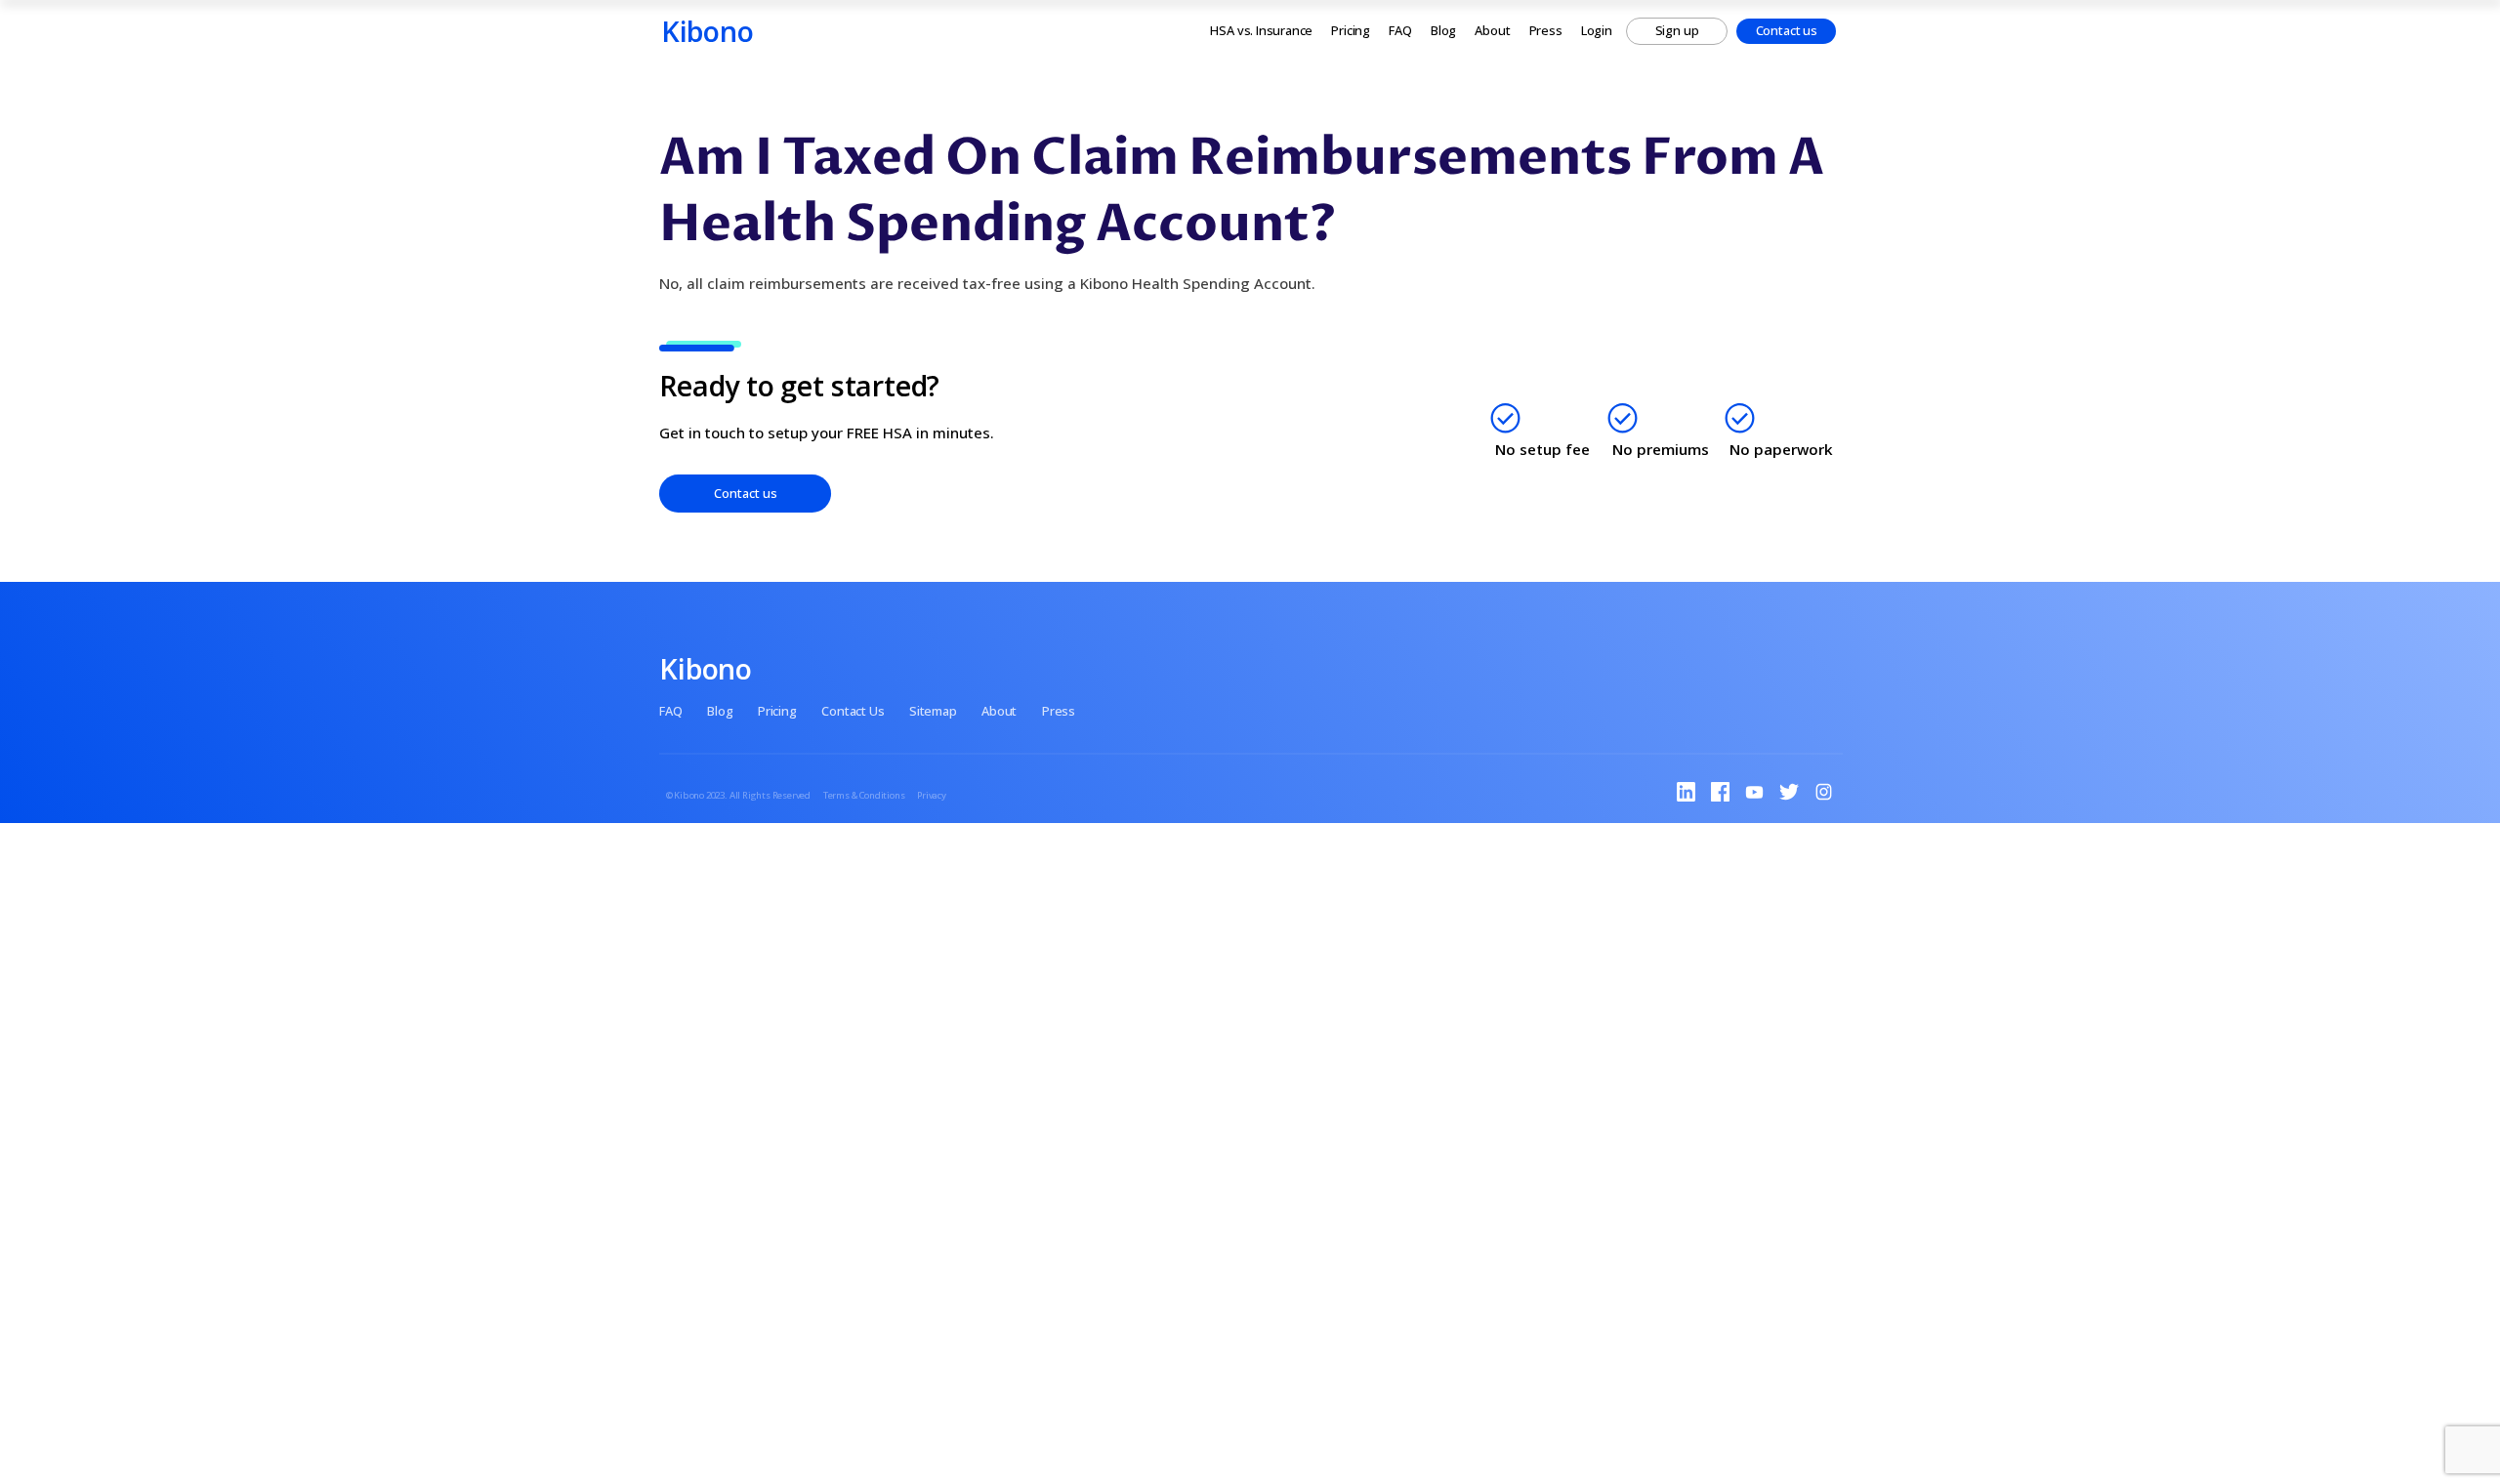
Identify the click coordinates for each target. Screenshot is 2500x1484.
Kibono (708, 31)
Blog (1443, 30)
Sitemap (933, 711)
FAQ (1400, 30)
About (1492, 30)
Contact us (1787, 30)
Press (1546, 30)
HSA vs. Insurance (1261, 30)
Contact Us (853, 711)
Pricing (1351, 30)
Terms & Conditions (864, 795)
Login (1597, 30)
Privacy (932, 795)
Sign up (1677, 30)
